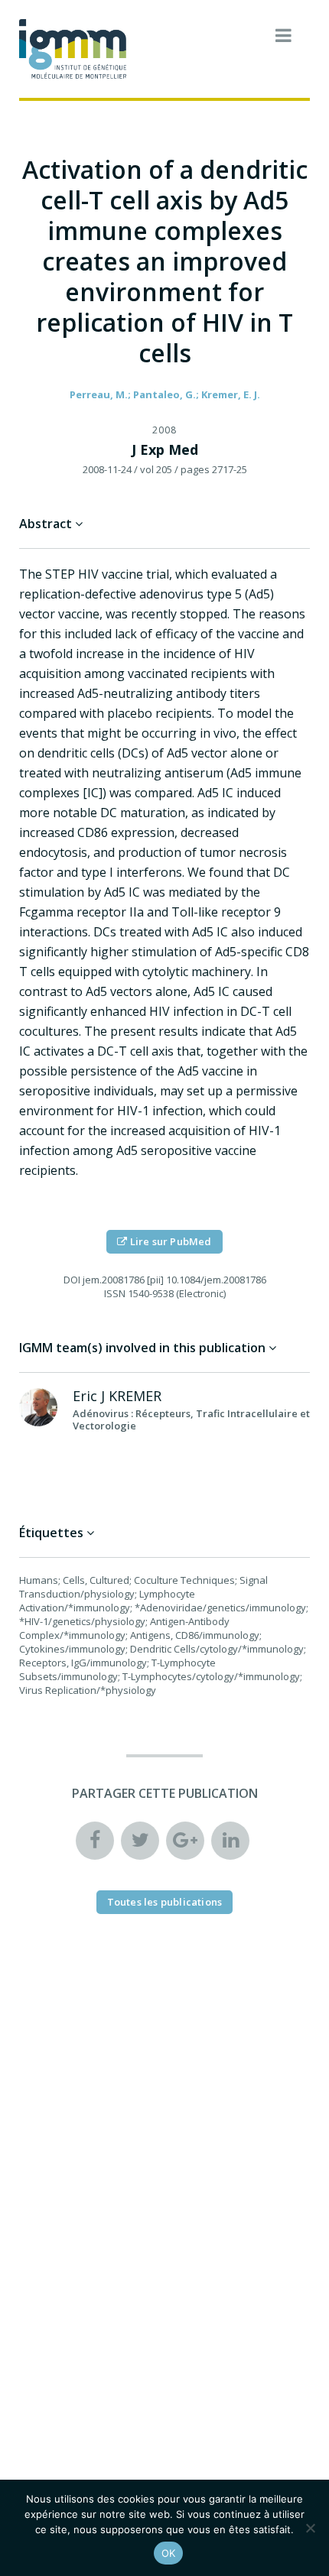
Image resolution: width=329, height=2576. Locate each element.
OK (169, 2553)
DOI (72, 1280)
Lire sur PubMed (170, 1241)
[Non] (310, 2528)
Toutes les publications (165, 1902)
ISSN (115, 1293)
